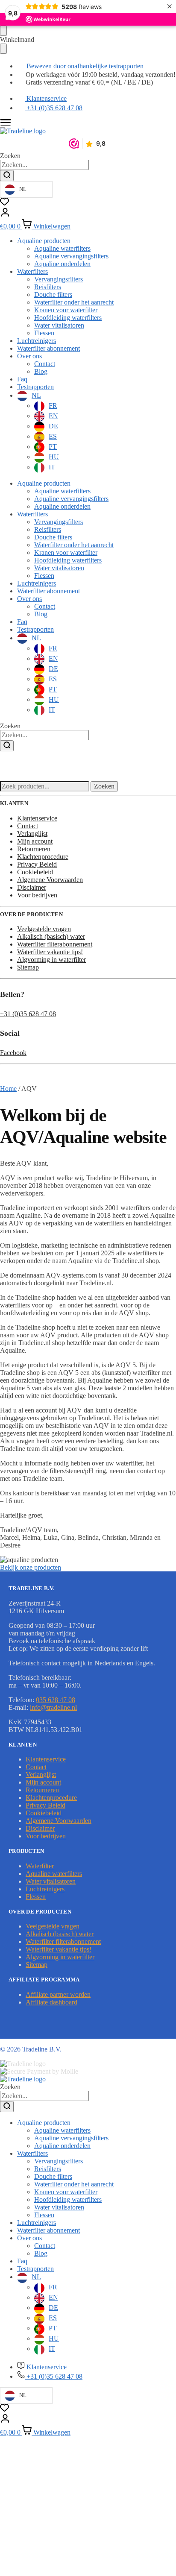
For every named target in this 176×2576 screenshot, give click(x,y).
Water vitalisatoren (59, 325)
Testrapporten (35, 387)
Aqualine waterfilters (62, 248)
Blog (41, 371)
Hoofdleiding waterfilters (68, 318)
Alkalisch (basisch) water (51, 936)
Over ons (29, 356)
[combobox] (44, 165)
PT (53, 447)
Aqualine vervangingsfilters (71, 256)
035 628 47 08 (56, 1700)
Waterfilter (40, 1866)
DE (53, 426)
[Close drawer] (3, 49)
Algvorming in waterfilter (51, 960)
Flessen (44, 333)
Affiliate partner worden (58, 1994)
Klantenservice (37, 818)
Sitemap (28, 967)
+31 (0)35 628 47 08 (28, 1014)
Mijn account (35, 841)
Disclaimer (32, 887)
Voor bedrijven (37, 895)
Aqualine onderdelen (62, 264)
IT (52, 467)
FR (53, 406)
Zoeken (104, 786)
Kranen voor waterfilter (66, 310)
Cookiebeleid (35, 872)
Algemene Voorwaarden (50, 880)
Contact (45, 364)
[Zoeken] (7, 176)
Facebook (13, 1053)
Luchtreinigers (37, 341)
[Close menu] (3, 31)
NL (36, 395)
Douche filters (53, 295)
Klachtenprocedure (43, 857)
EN (53, 416)
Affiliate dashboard (51, 2002)
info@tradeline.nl (53, 1707)
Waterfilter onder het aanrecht (74, 302)
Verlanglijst (32, 834)
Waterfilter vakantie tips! (50, 952)
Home (8, 1089)
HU (54, 457)
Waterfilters (32, 271)
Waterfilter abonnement (48, 348)
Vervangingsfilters (59, 279)
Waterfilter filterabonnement (55, 944)
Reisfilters (48, 287)
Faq (22, 379)
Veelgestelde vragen (44, 929)
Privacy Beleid (37, 864)
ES (53, 436)
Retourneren (34, 849)
